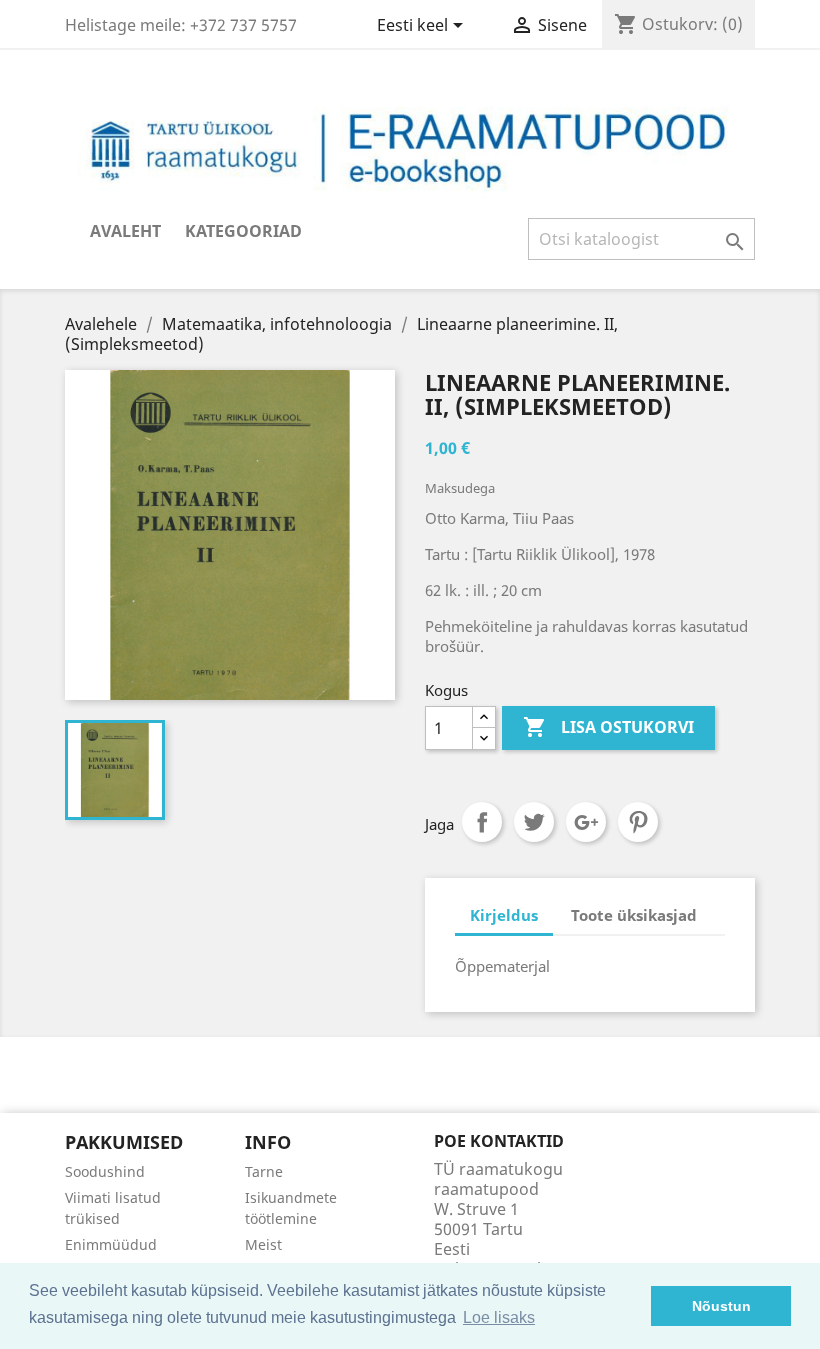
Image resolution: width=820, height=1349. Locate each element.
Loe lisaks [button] (499, 1317)
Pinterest (638, 822)
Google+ (586, 822)
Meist (263, 1244)
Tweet (534, 822)
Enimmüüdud (111, 1244)
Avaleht (125, 231)
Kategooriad (243, 231)
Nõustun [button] (721, 1306)
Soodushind (105, 1171)
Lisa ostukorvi (608, 727)
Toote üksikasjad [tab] (634, 915)
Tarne (264, 1171)
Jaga (482, 822)
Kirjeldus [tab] (504, 915)
